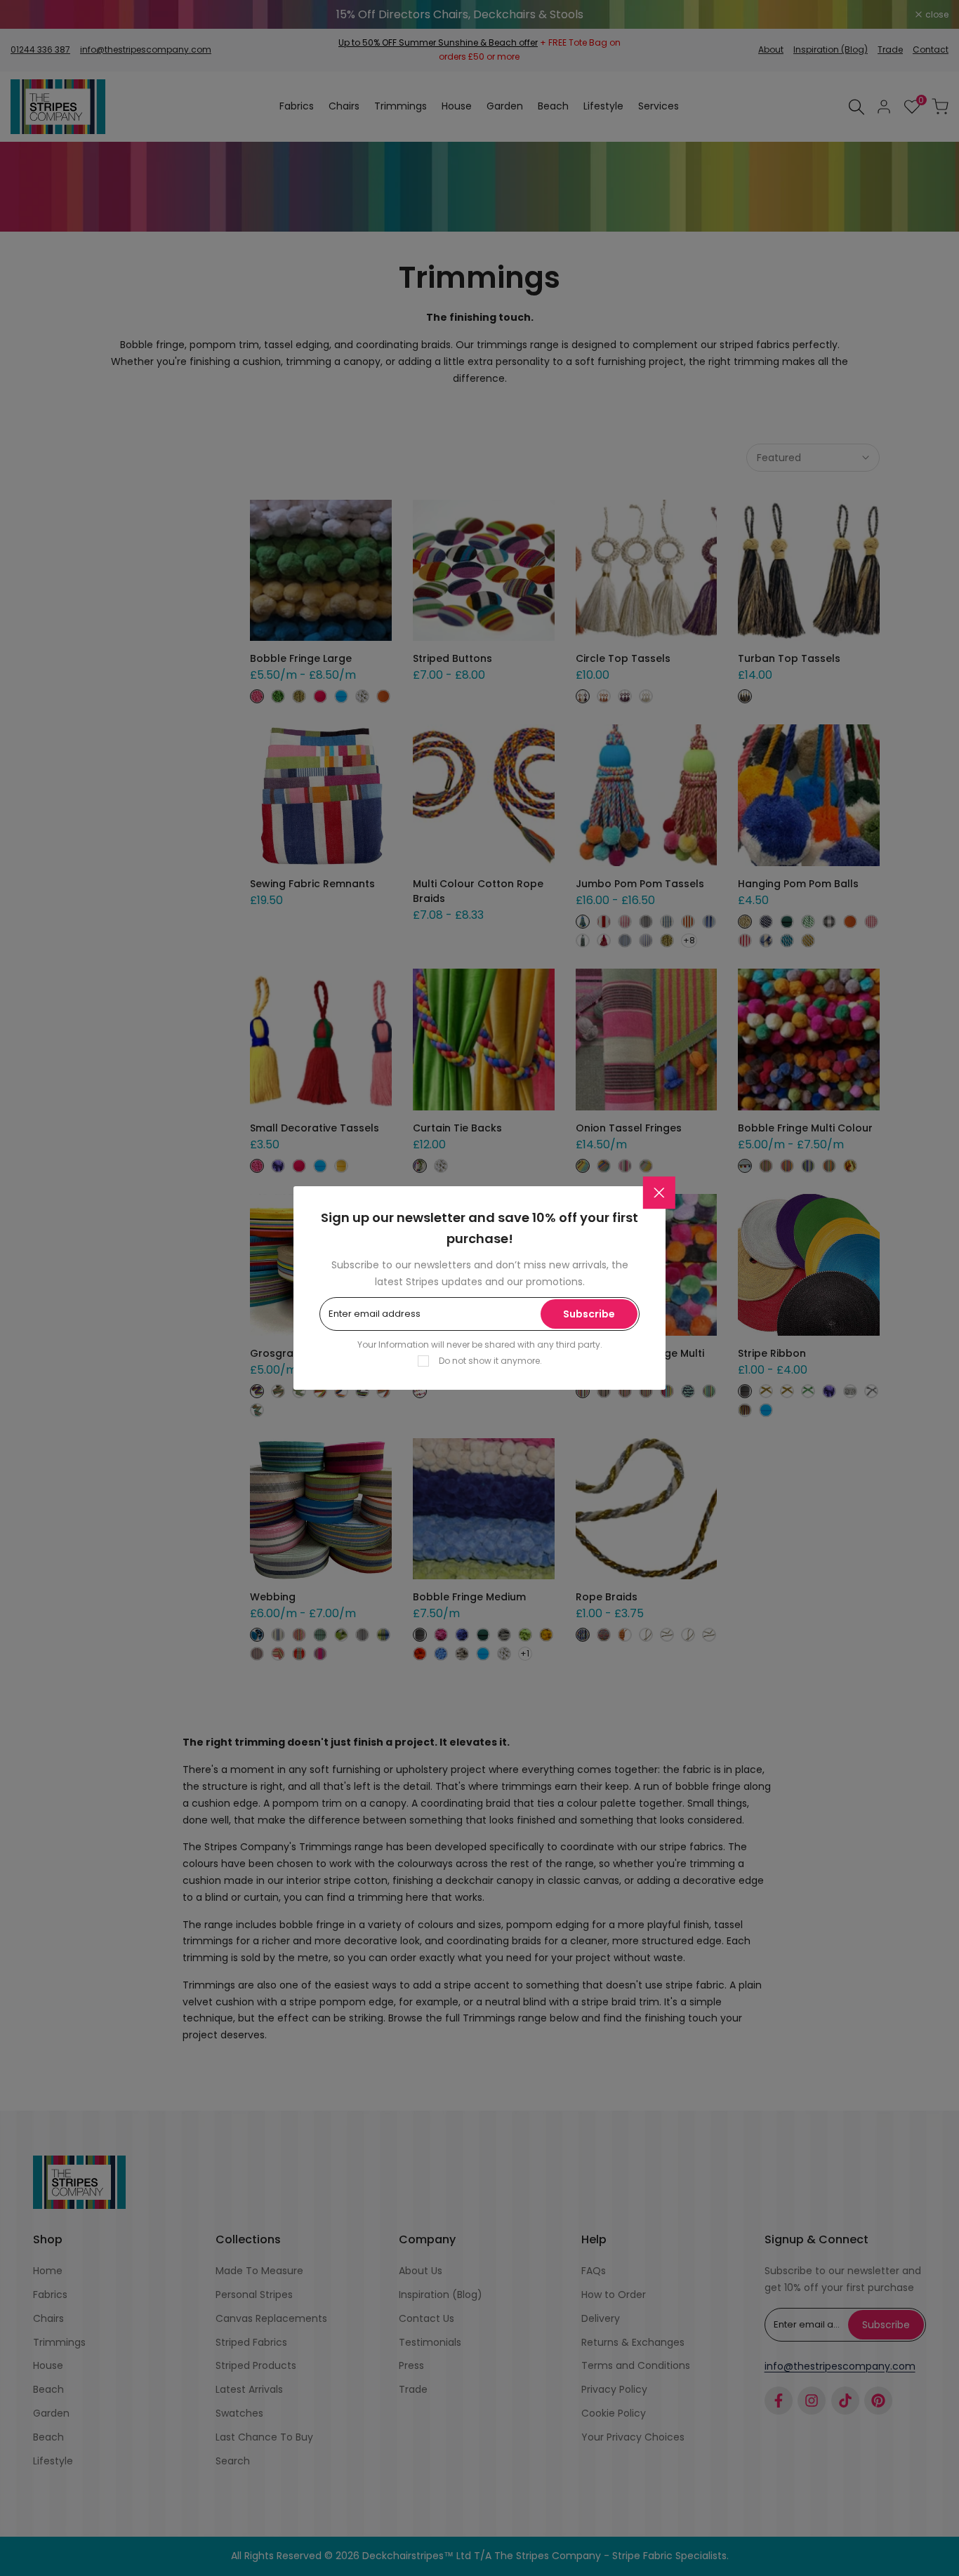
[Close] (659, 1193)
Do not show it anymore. (490, 1361)
